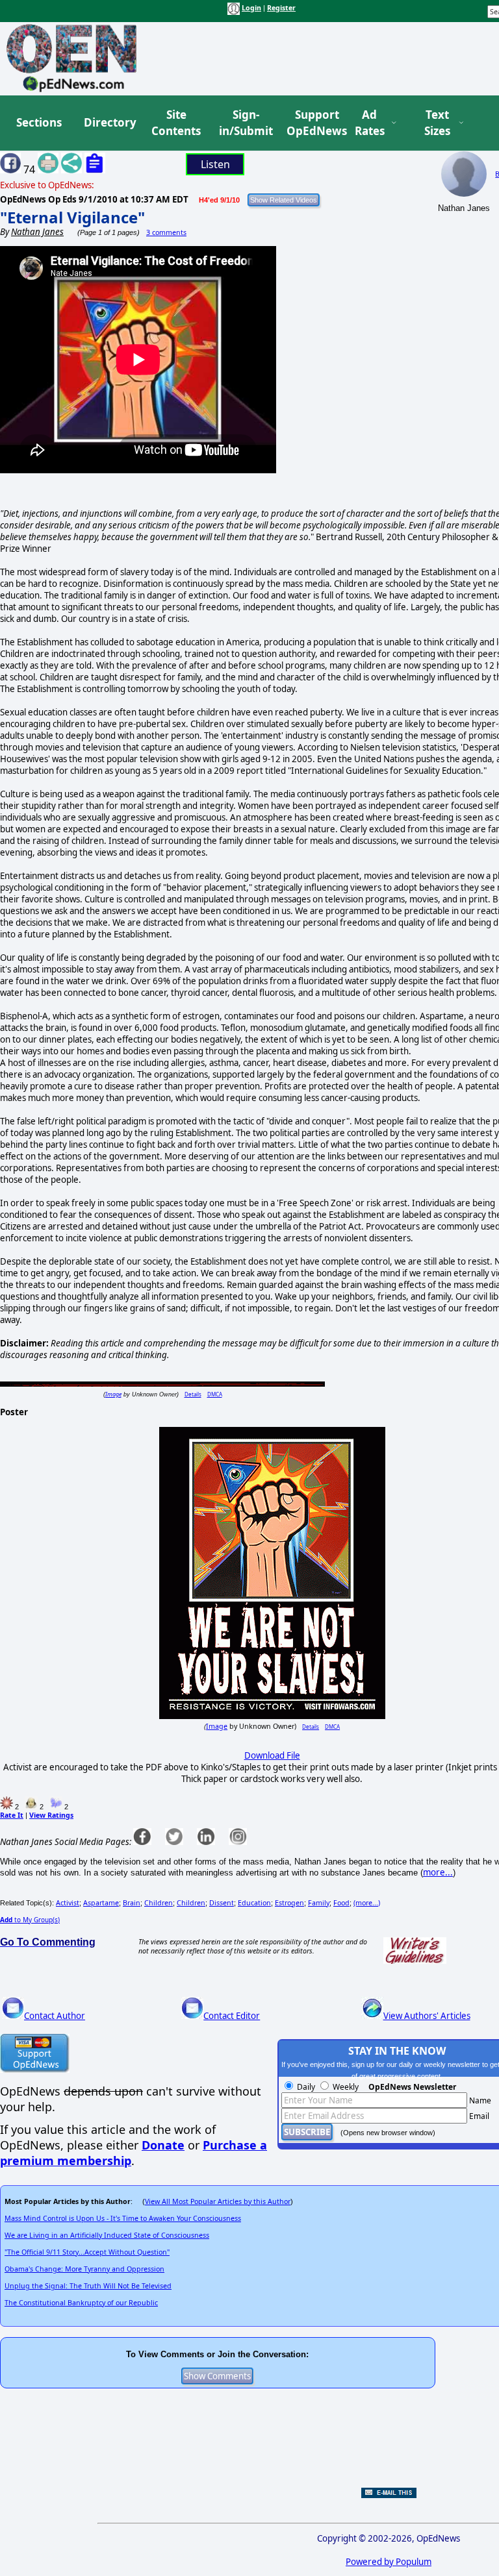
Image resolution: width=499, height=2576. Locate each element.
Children (159, 1903)
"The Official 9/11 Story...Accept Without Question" (87, 2252)
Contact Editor (232, 2016)
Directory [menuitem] (109, 122)
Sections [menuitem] (39, 122)
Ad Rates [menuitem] (370, 123)
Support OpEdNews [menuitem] (312, 123)
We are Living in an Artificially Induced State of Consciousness (107, 2235)
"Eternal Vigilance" (72, 217)
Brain (132, 1903)
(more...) (367, 1903)
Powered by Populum (389, 2562)
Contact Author (55, 2016)
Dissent (222, 1903)
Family (319, 1903)
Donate (163, 2145)
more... (438, 1872)
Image (113, 1394)
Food (341, 1903)
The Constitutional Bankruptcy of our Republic (81, 2303)
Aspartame (101, 1903)
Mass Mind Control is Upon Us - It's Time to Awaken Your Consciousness (123, 2218)
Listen (215, 164)
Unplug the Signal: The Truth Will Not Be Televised (88, 2286)
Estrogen (289, 1903)
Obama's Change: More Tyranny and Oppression (84, 2269)
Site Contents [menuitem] (176, 123)
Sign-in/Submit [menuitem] (244, 123)
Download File (272, 1755)
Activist (68, 1903)
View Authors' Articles (427, 2016)
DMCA (215, 1394)
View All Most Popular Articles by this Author (218, 2201)
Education (254, 1903)
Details (193, 1394)
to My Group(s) (30, 1920)
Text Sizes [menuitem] (437, 123)
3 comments (166, 232)
